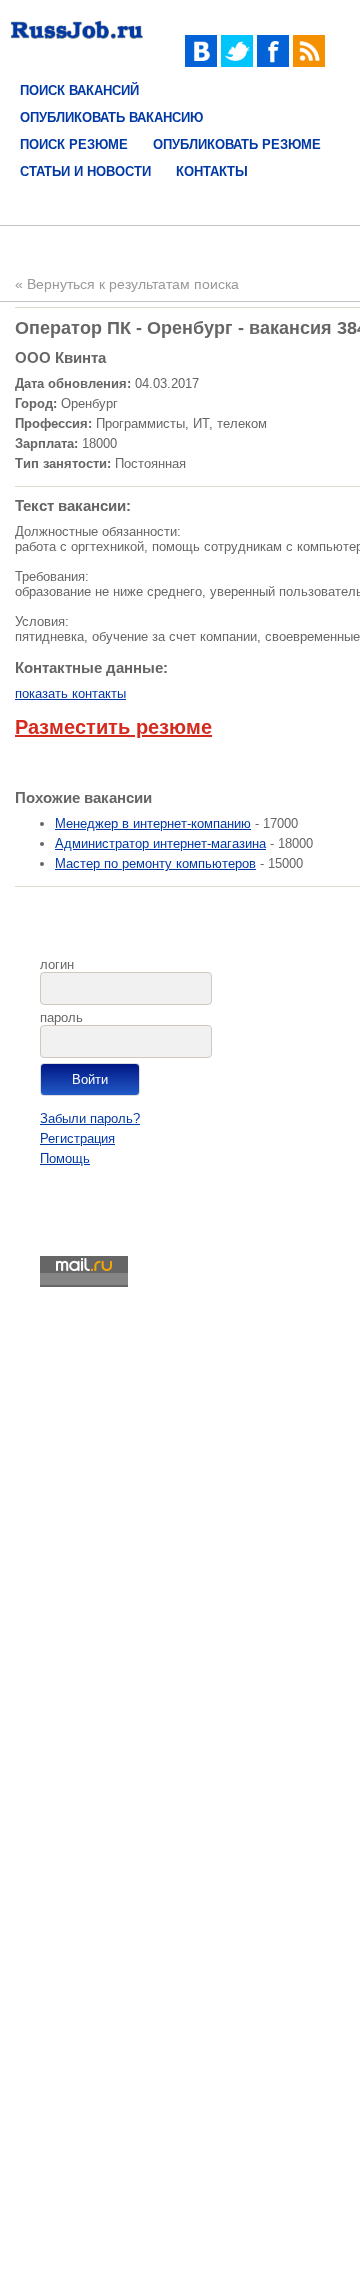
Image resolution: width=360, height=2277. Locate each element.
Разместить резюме (113, 727)
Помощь (65, 1158)
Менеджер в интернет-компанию (153, 823)
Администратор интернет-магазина (160, 843)
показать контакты (70, 693)
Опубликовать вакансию (111, 117)
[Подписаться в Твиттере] (237, 62)
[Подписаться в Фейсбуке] (273, 62)
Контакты (212, 171)
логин (57, 964)
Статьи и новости (85, 171)
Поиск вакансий (79, 90)
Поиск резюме (74, 144)
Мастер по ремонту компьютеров (155, 863)
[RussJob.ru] (77, 42)
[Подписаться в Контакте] (201, 62)
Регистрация (77, 1138)
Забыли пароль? (90, 1118)
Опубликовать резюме (237, 144)
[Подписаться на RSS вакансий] (309, 62)
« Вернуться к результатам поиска (127, 284)
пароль (61, 1017)
